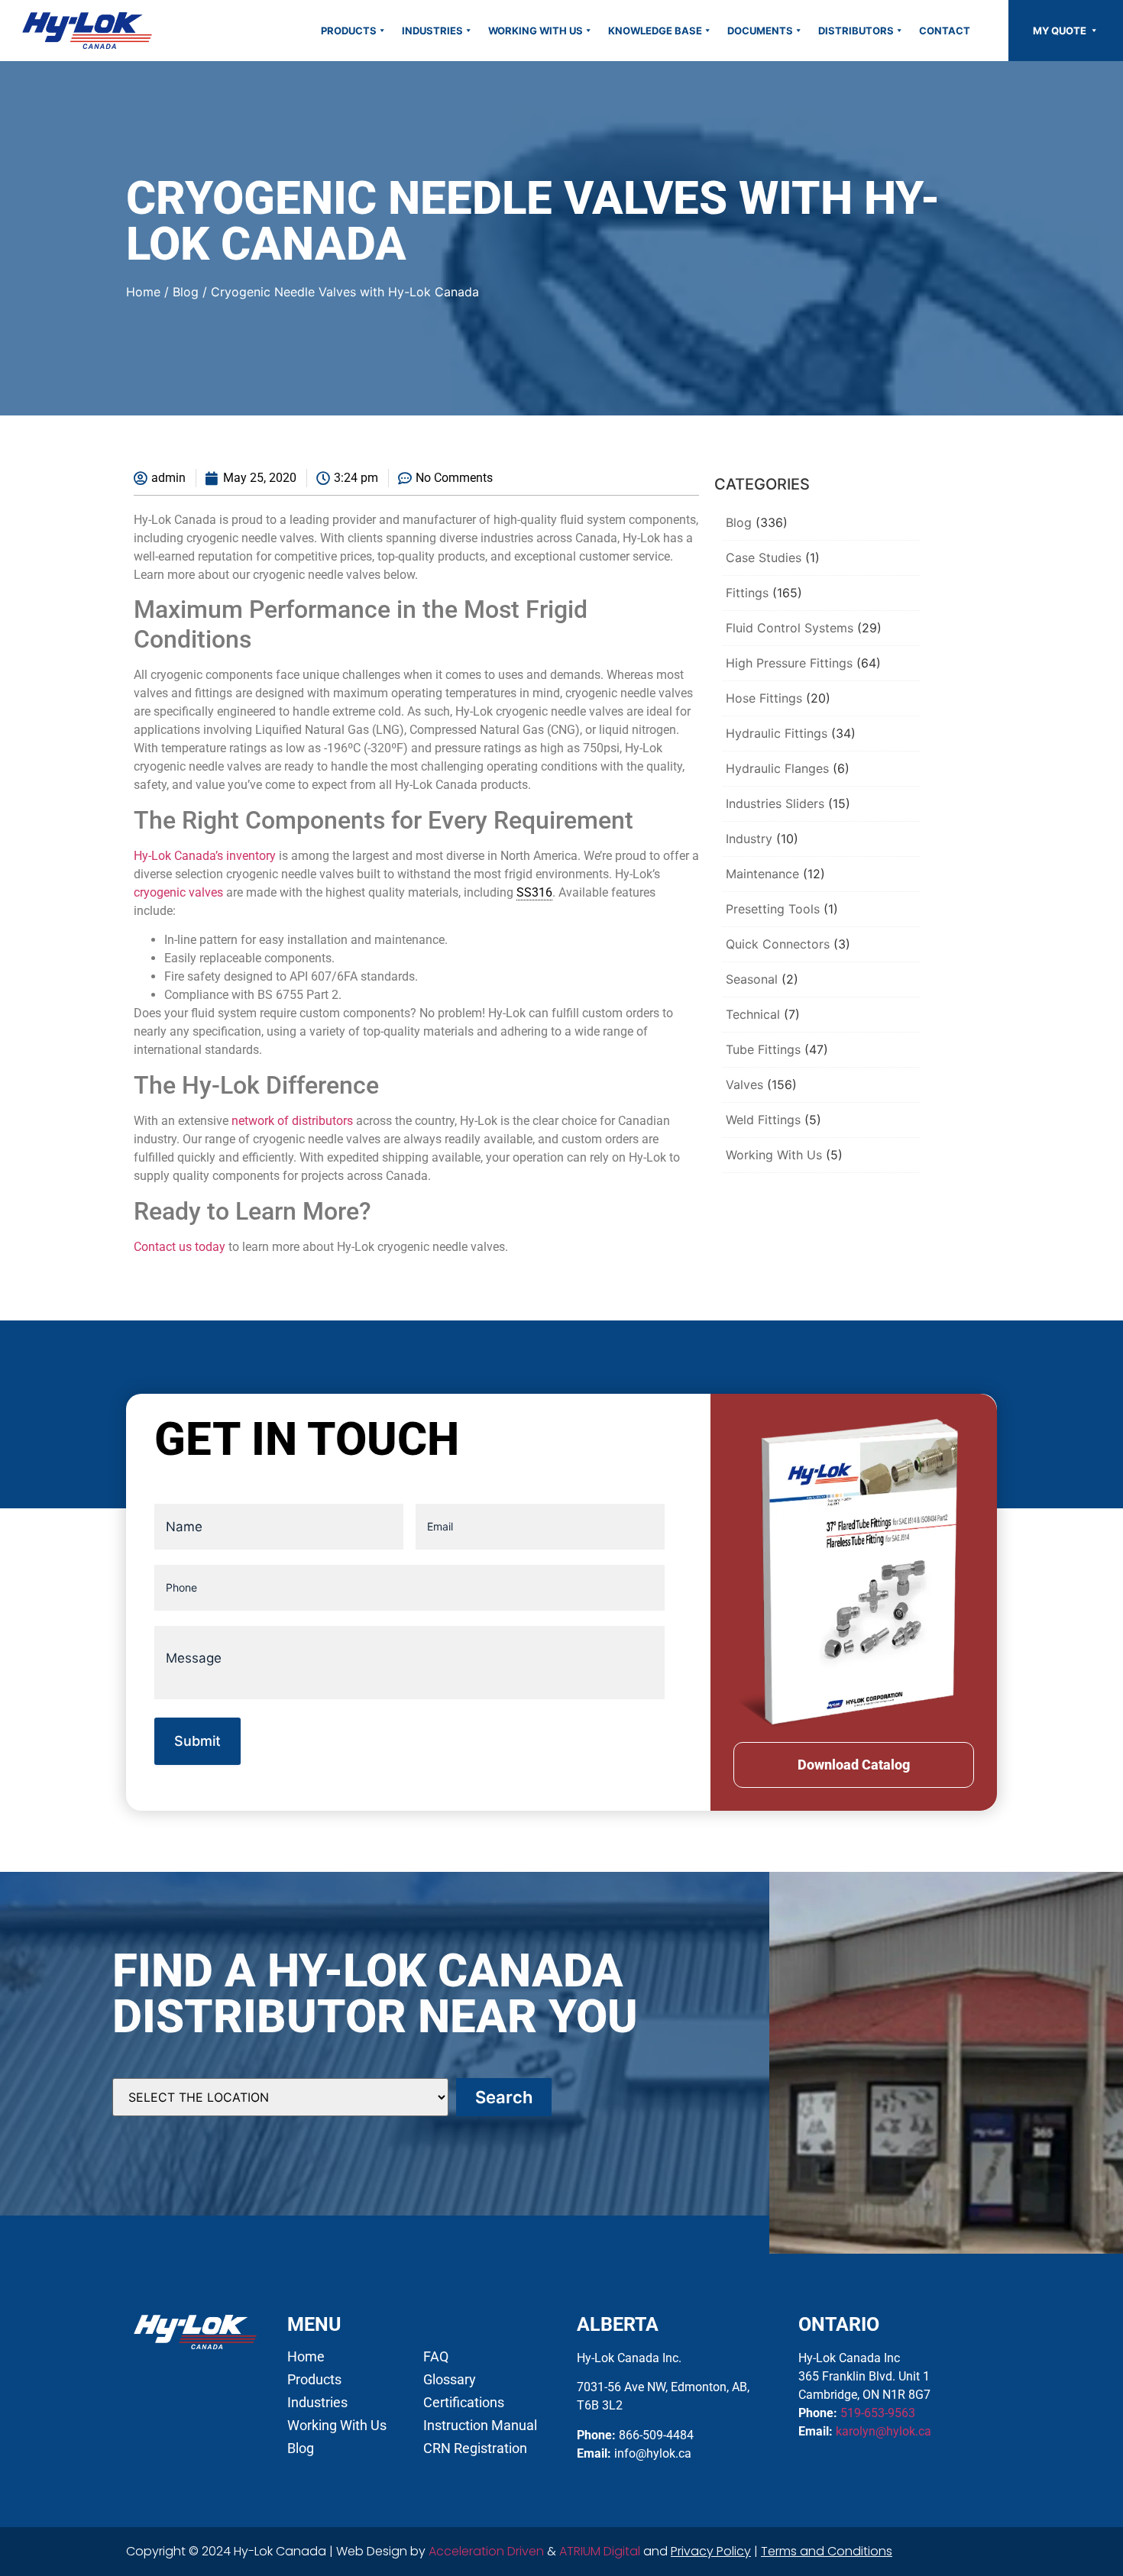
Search (504, 2097)
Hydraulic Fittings (777, 733)
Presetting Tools (773, 909)
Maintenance (762, 874)
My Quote (1061, 31)
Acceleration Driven (486, 2551)
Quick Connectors (778, 944)
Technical (753, 1014)
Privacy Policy (711, 2551)
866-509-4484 (656, 2435)
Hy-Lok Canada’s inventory (205, 856)
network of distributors (292, 1121)
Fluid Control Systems (790, 628)
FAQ (436, 2357)
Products (349, 31)
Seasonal (752, 979)
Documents (760, 31)
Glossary (450, 2380)
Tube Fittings (763, 1049)
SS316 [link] (534, 892)
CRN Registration (475, 2448)
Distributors (856, 31)
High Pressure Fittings (789, 663)
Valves (744, 1084)
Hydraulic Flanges (777, 768)
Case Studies (764, 558)
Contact (945, 31)
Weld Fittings (763, 1120)
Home (143, 292)
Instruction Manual (480, 2426)
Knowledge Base (655, 31)
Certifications (464, 2403)
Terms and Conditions (827, 2551)
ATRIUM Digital (600, 2551)
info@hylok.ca (653, 2453)
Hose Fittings (764, 698)
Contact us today (180, 1247)
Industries (432, 31)
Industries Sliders (775, 803)
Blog (186, 292)
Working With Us (536, 31)
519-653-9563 (878, 2413)
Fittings (747, 593)
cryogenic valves (178, 892)
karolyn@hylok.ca (884, 2431)
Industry (749, 839)
